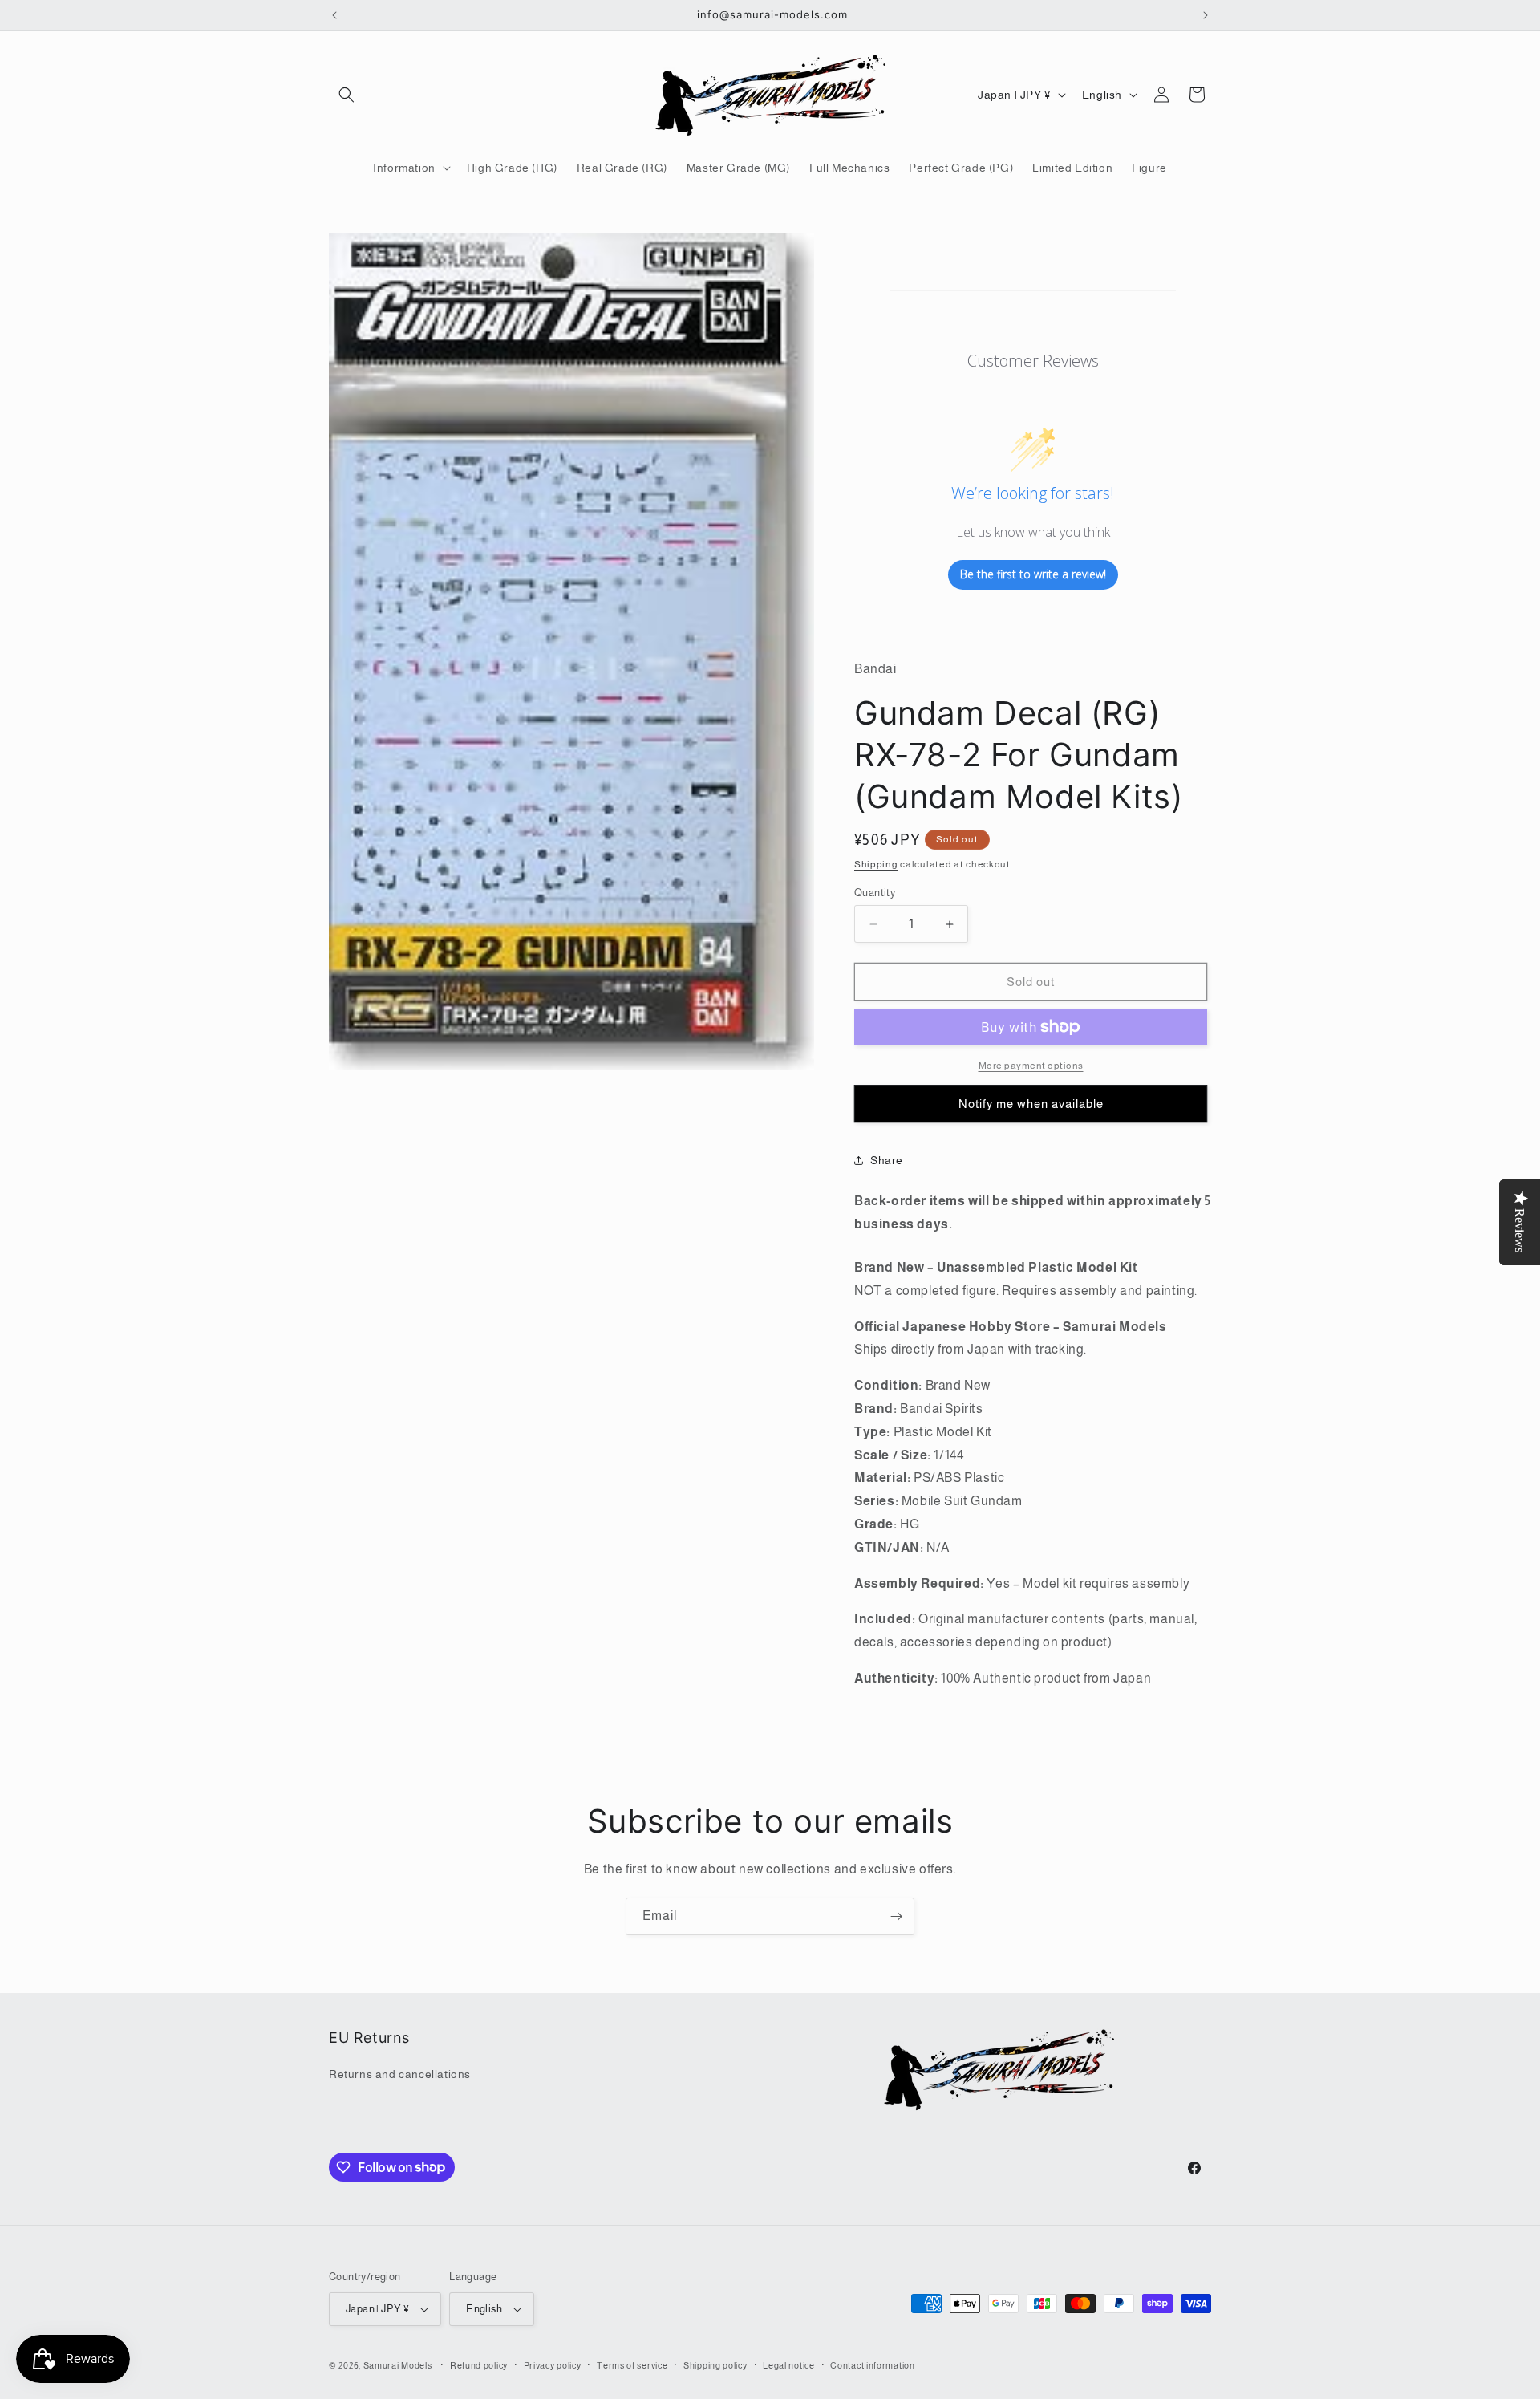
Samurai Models (398, 2365)
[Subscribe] (896, 1916)
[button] (346, 95)
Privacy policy (553, 2365)
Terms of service (632, 2365)
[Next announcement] (1206, 15)
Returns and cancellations (400, 2074)
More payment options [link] (1031, 1066)
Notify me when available (1031, 1104)
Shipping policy (715, 2365)
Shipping (876, 864)
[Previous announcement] (334, 15)
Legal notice (788, 2365)
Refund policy (479, 2365)
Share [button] (887, 1160)
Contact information (872, 2365)
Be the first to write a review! (1033, 574)
